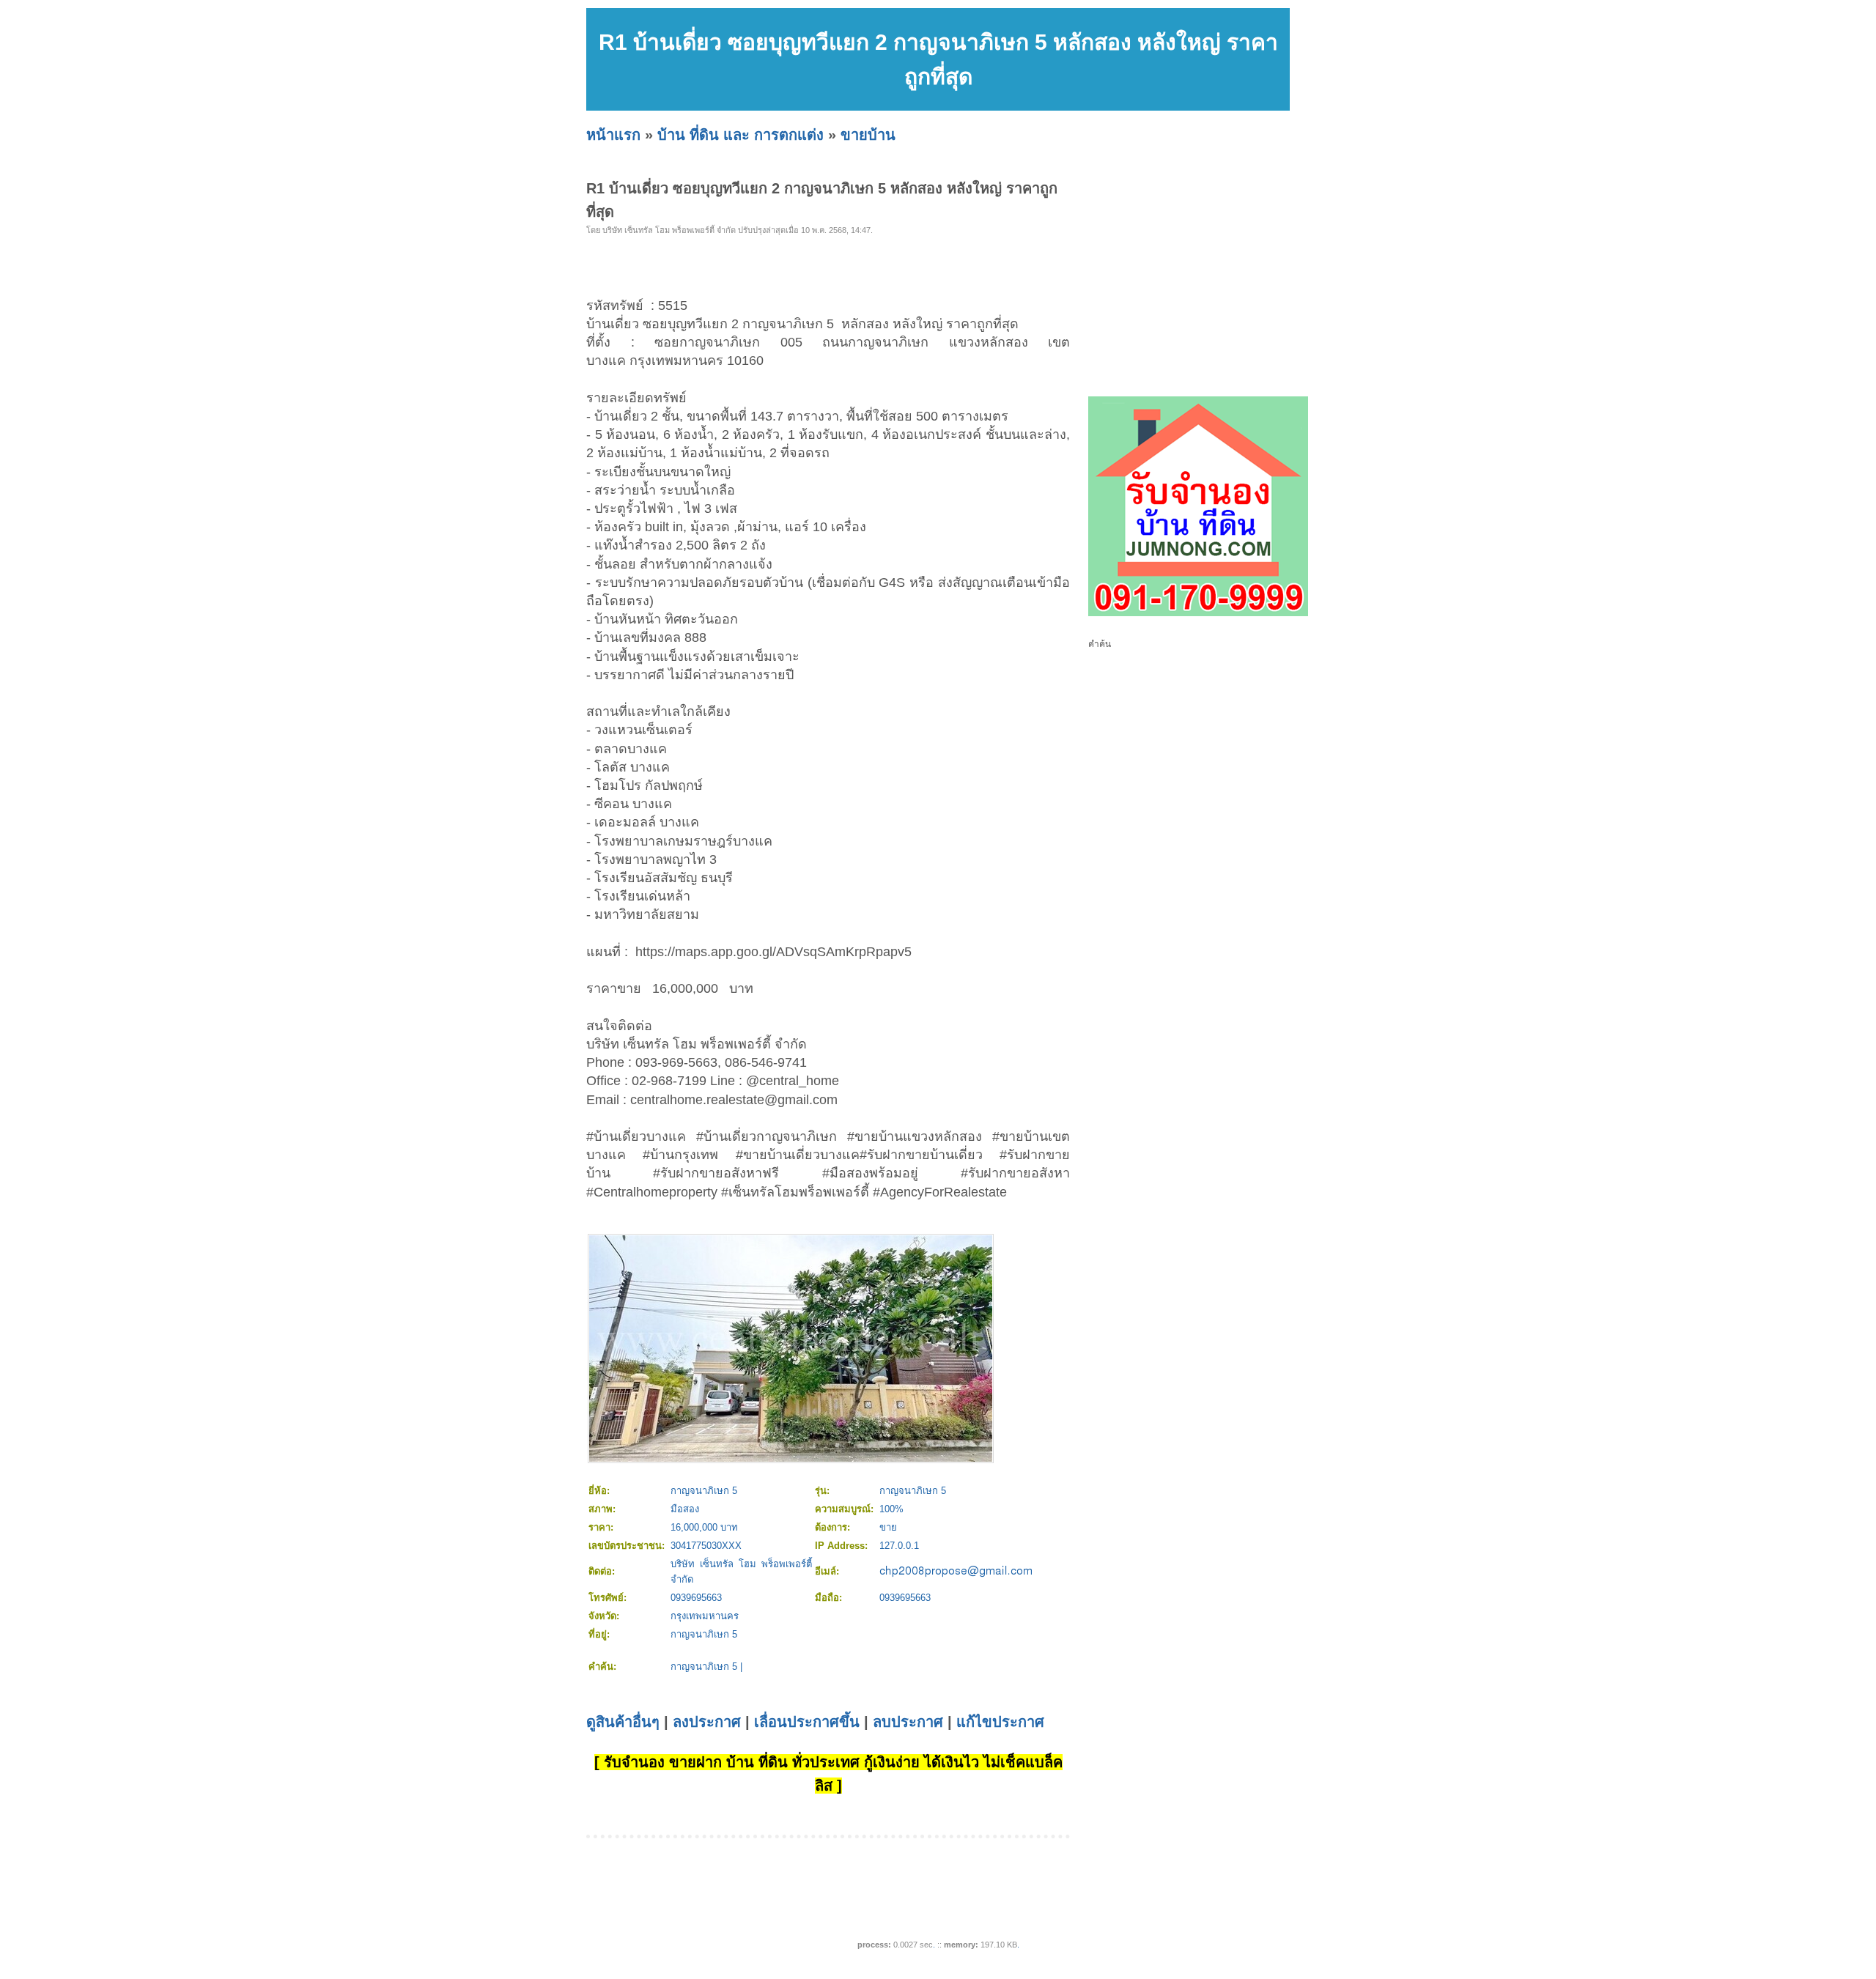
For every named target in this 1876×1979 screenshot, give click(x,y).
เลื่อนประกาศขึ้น (807, 1722)
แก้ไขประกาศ (1000, 1722)
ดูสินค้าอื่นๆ (623, 1722)
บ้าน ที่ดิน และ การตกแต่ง (741, 135)
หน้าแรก (613, 135)
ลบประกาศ (908, 1722)
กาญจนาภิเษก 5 (704, 1667)
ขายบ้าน (868, 135)
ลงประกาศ (707, 1722)
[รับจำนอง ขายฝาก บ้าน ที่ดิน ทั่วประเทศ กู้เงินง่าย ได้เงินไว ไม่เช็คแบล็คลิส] (1198, 613)
